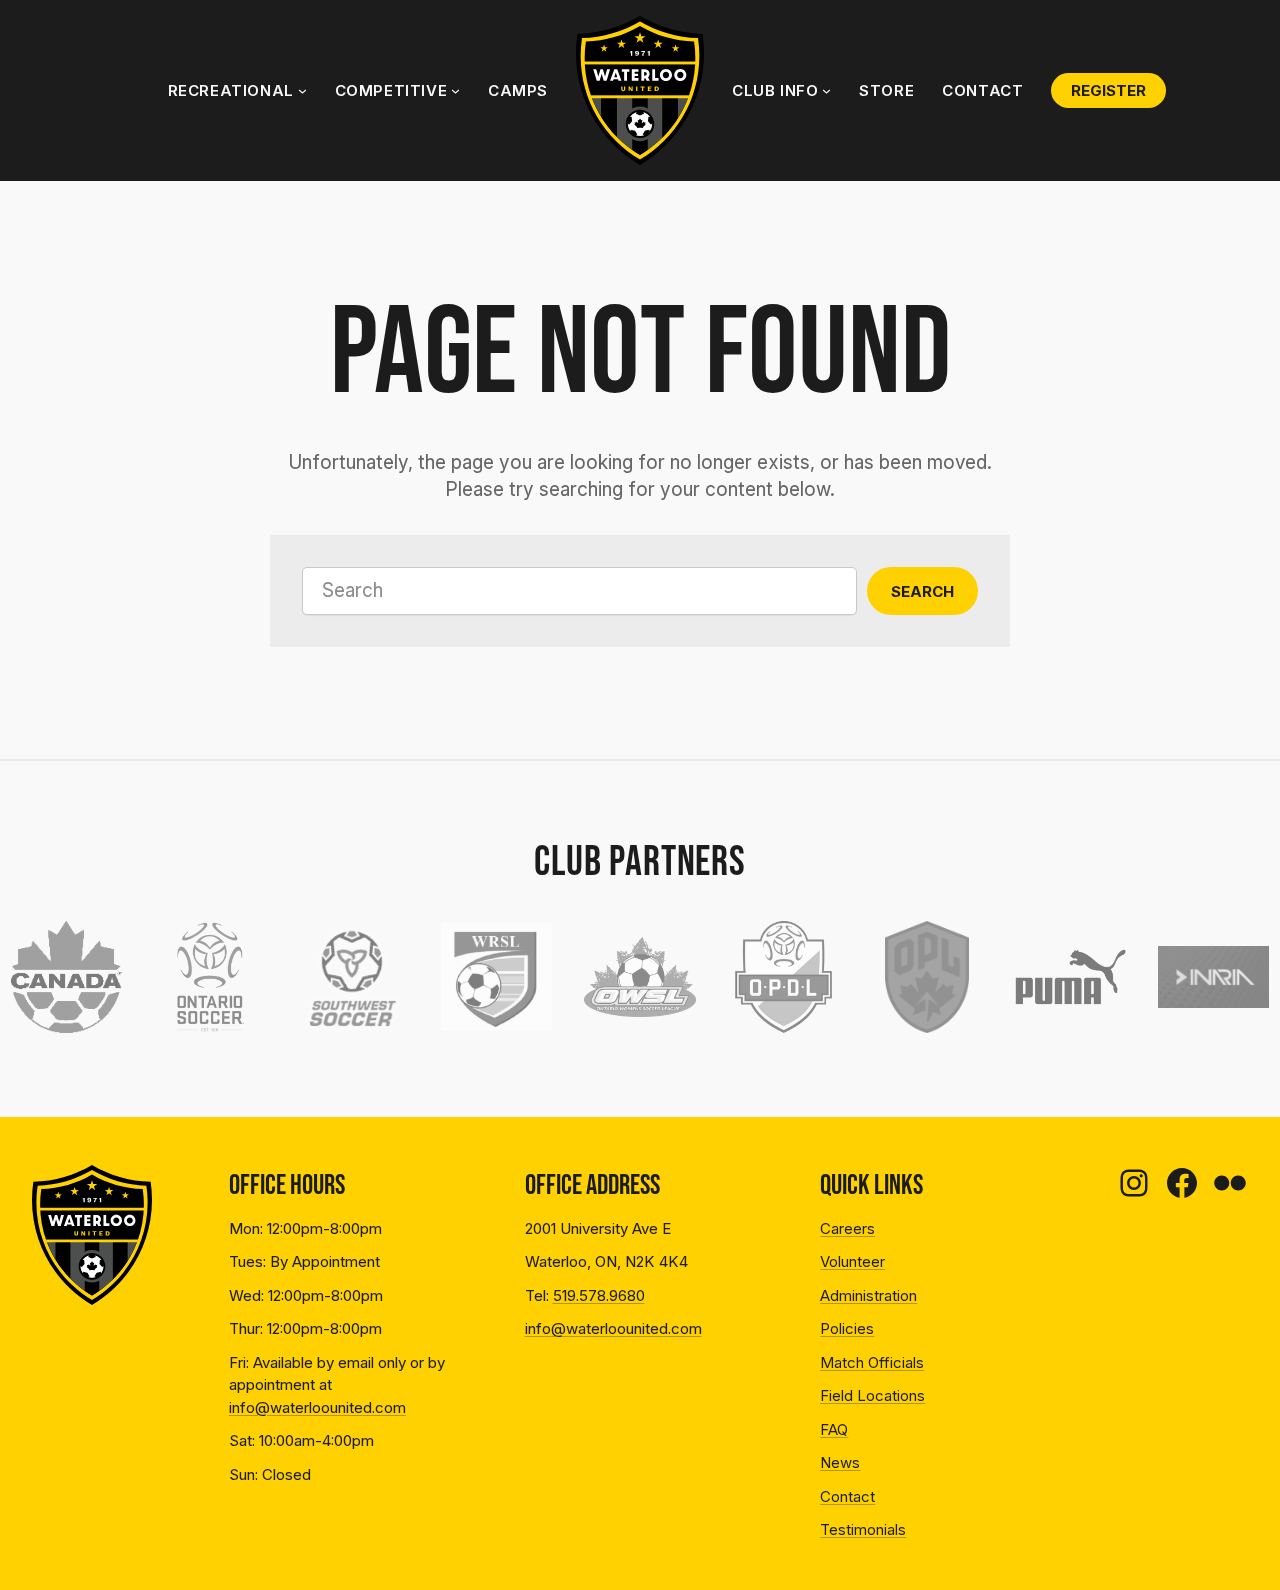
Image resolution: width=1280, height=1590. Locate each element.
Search (922, 591)
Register (1108, 90)
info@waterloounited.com (317, 1407)
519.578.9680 (599, 1295)
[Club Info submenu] (826, 90)
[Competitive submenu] (455, 90)
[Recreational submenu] (302, 90)
